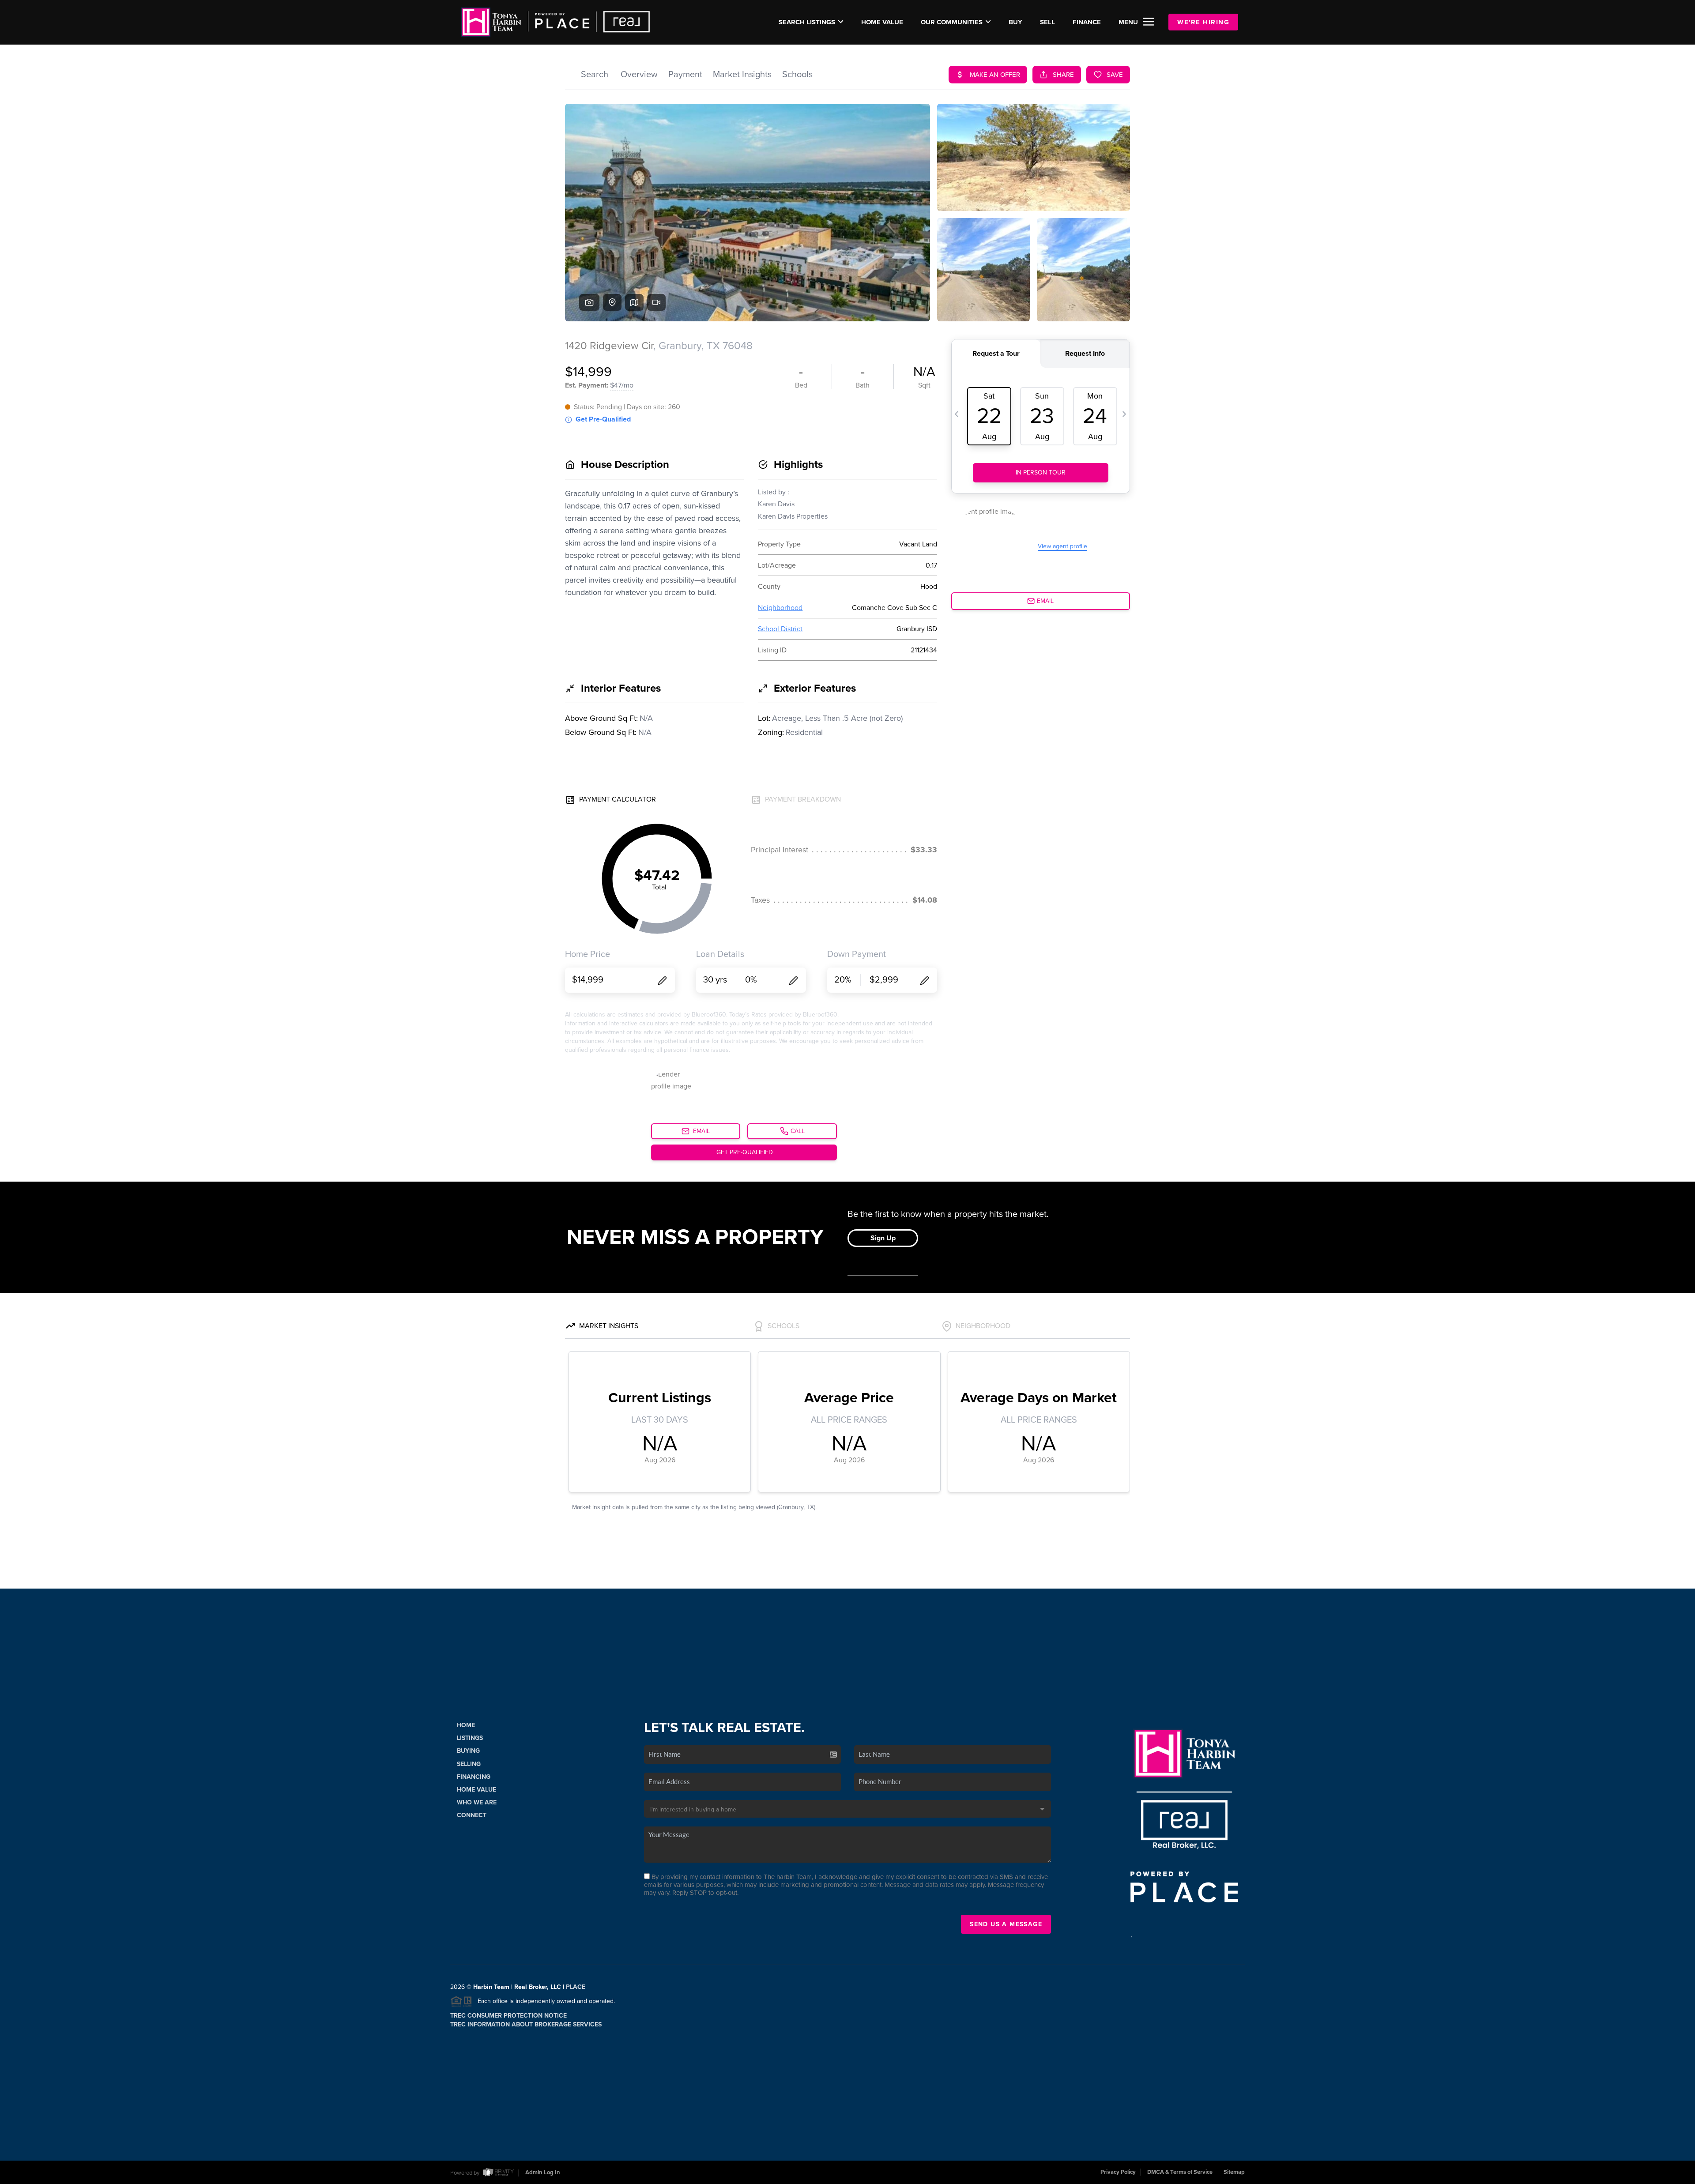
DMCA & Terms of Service (1180, 2172)
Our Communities (952, 22)
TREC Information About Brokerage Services (526, 2024)
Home (466, 1725)
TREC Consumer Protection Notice (508, 2016)
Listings (470, 1738)
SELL (1047, 22)
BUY (1015, 22)
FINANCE (1087, 22)
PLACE (576, 1987)
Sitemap (1234, 2172)
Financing (474, 1777)
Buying (468, 1751)
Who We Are (477, 1802)
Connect (472, 1815)
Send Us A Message (1006, 1924)
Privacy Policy (1118, 2172)
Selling (469, 1764)
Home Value (882, 22)
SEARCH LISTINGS (807, 22)
